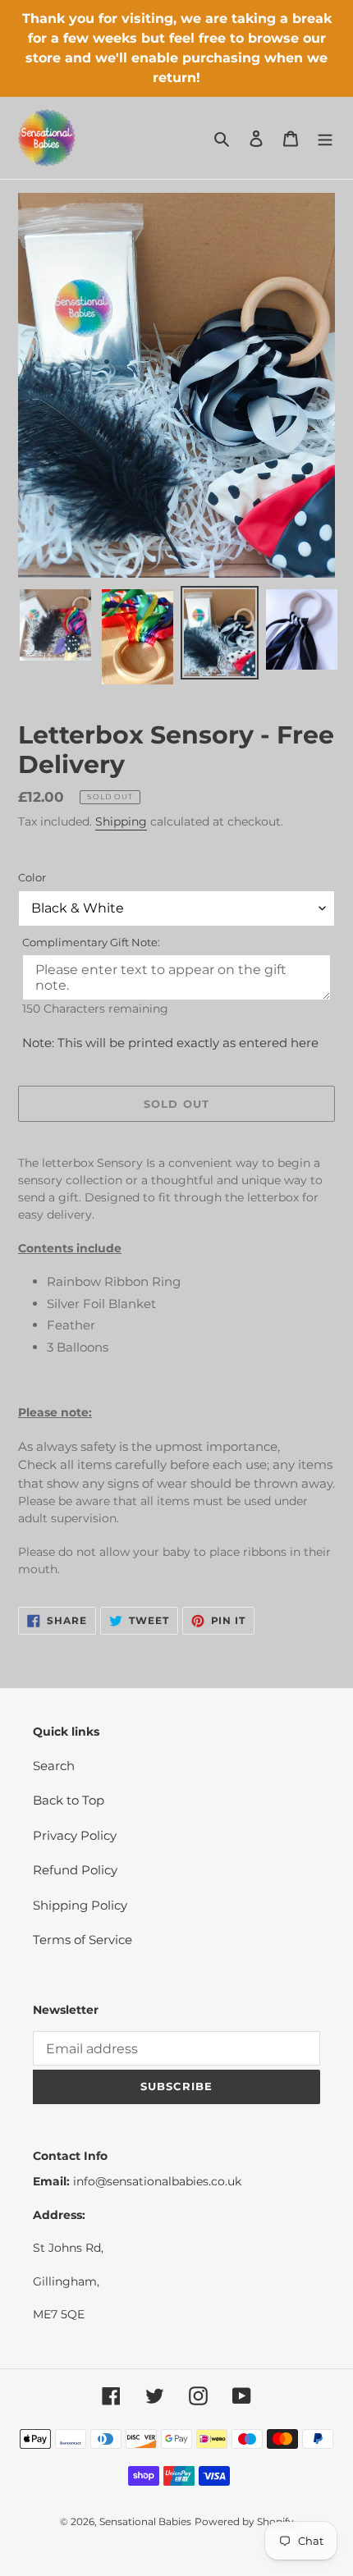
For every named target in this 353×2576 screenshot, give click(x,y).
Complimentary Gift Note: (91, 942)
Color (32, 877)
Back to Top (69, 1800)
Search (54, 1766)
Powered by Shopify (244, 2521)
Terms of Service (83, 1940)
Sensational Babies (145, 2521)
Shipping (121, 821)
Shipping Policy (80, 1905)
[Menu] (325, 138)
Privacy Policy (75, 1835)
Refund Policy (75, 1870)
